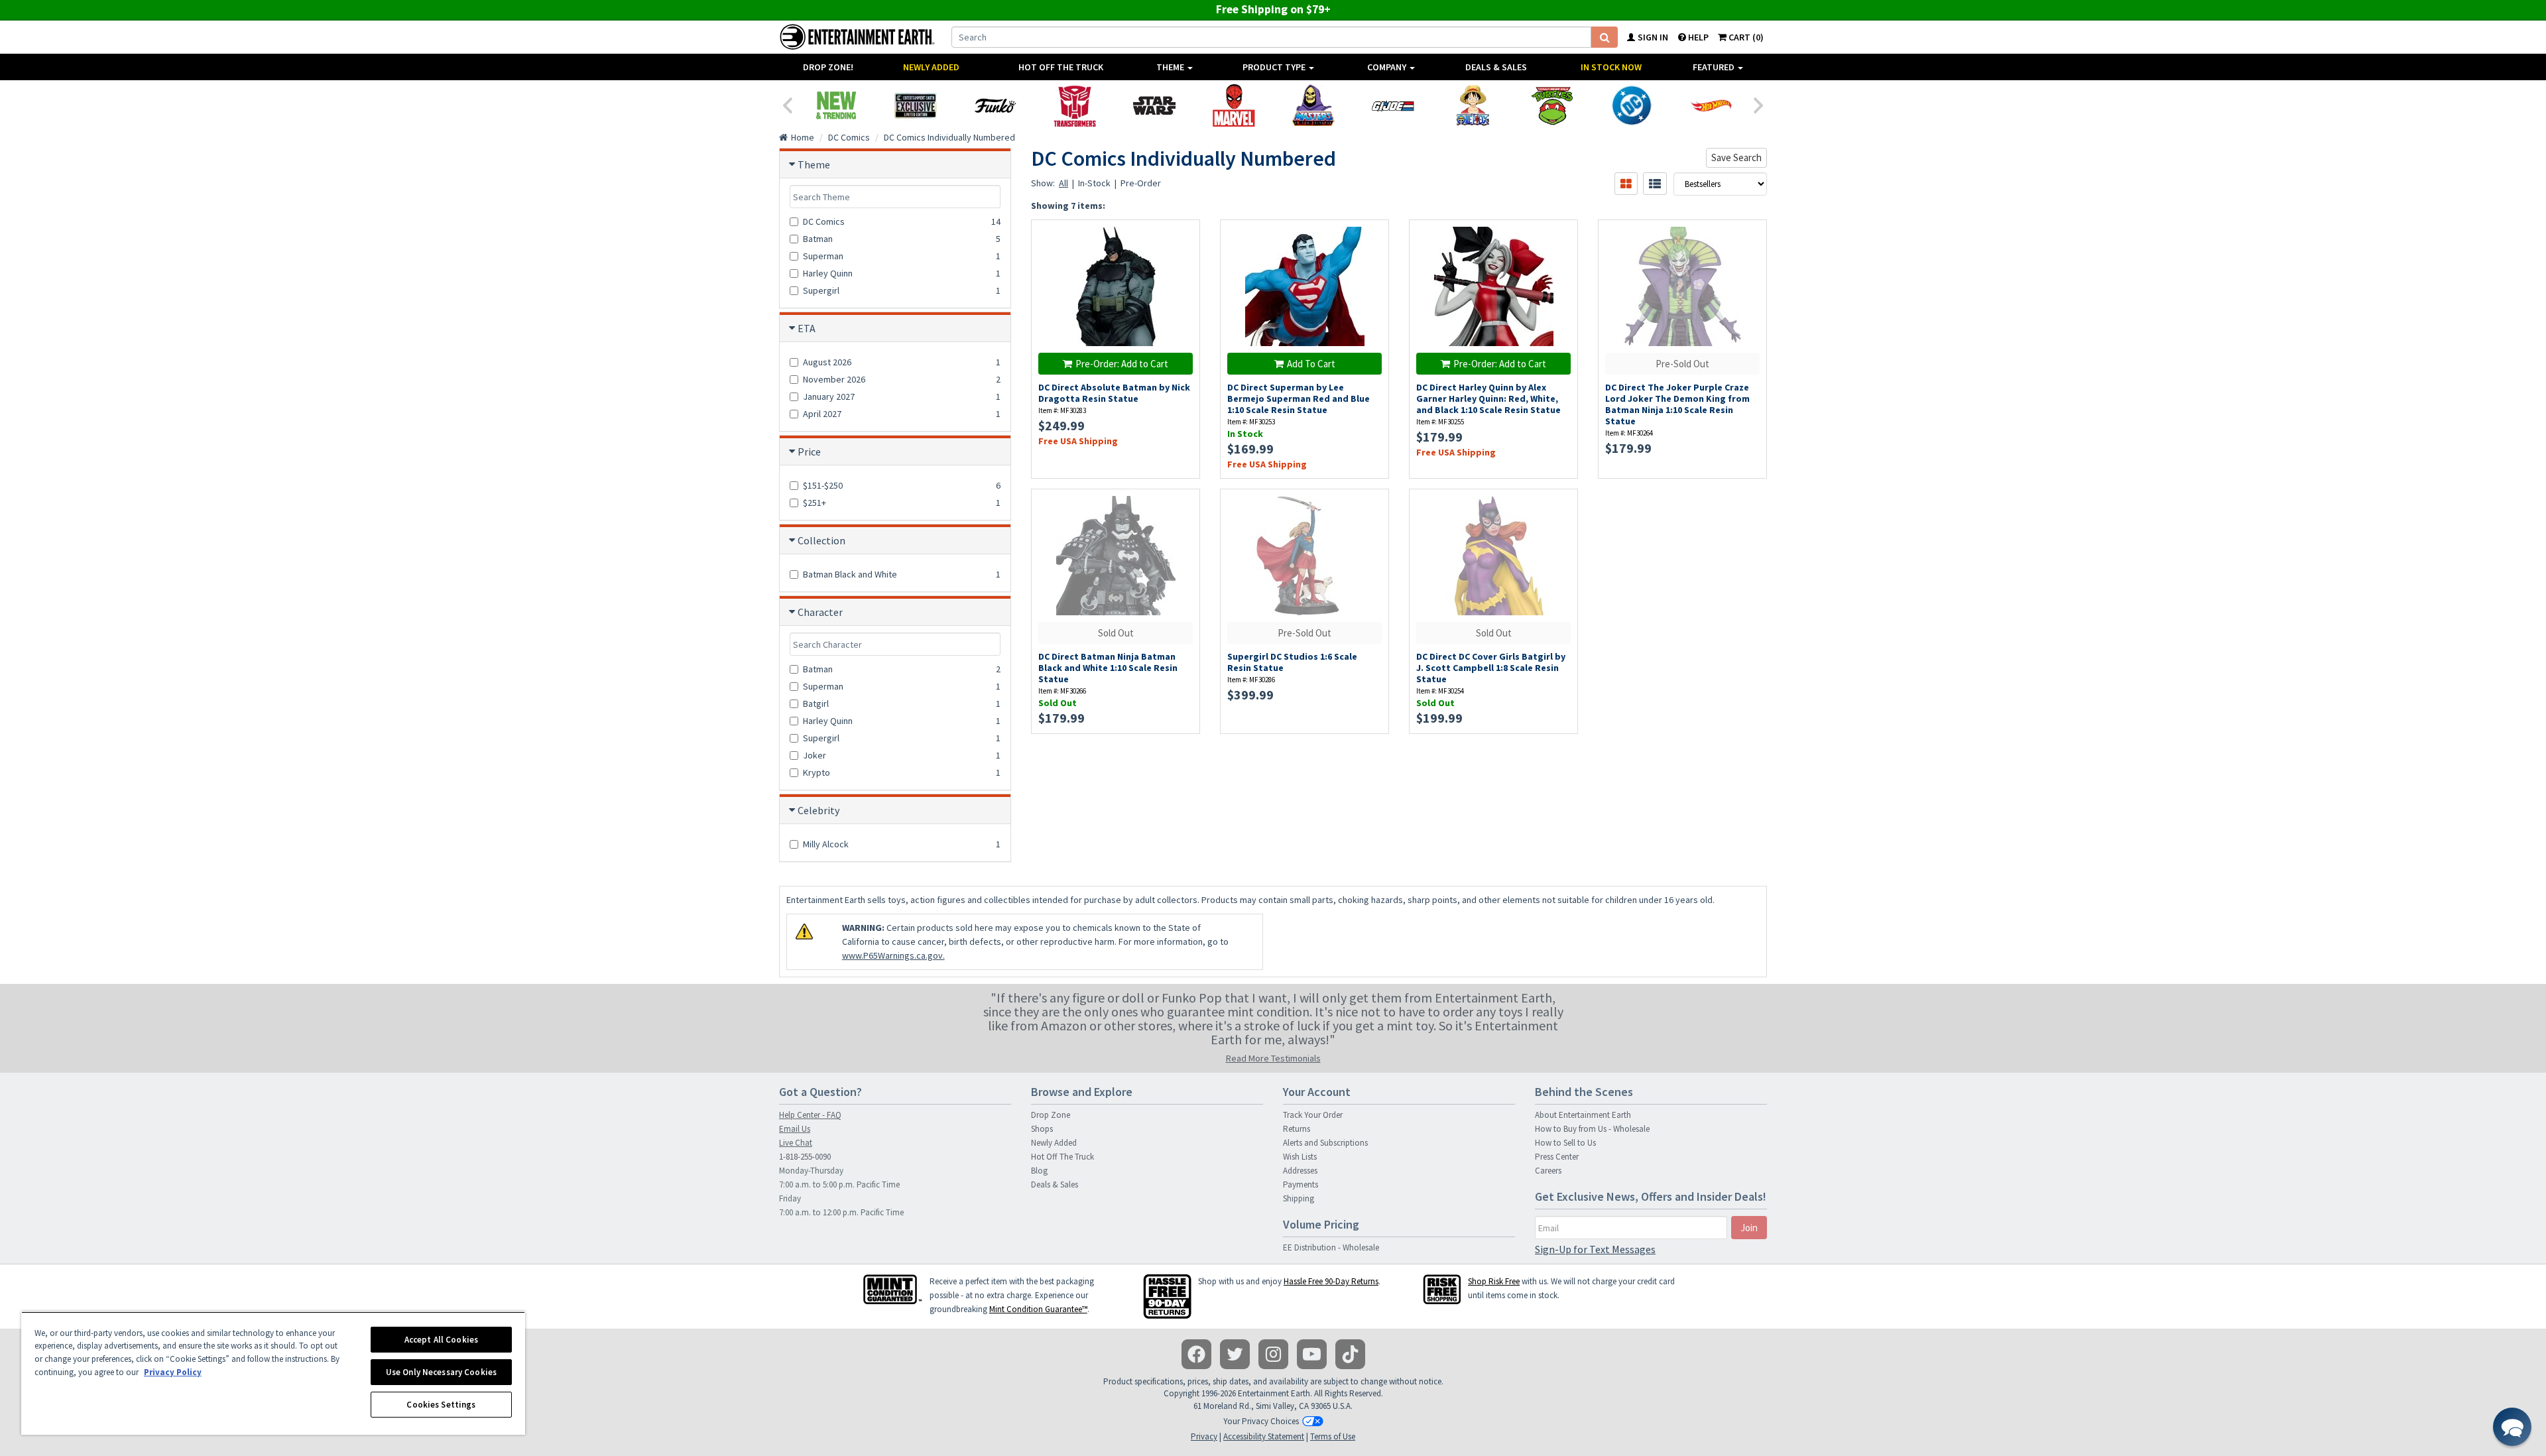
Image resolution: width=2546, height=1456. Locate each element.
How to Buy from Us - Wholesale (1592, 1129)
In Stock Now (1611, 67)
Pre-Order (1141, 183)
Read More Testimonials (1273, 1058)
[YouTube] (1312, 1354)
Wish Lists (1300, 1157)
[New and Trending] (836, 105)
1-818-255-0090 (805, 1157)
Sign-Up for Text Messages (1595, 1249)
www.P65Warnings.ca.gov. (893, 955)
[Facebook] (1196, 1354)
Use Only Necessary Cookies (441, 1372)
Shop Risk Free (1494, 1281)
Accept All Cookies (441, 1340)
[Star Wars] (1154, 105)
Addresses (1300, 1171)
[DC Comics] (1632, 105)
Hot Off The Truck (1061, 67)
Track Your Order (1313, 1115)
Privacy (1204, 1436)
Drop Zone (1051, 1115)
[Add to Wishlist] (1183, 237)
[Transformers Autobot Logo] (1075, 105)
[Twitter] (1235, 1354)
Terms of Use (1333, 1436)
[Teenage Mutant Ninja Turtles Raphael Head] (1552, 105)
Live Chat (796, 1143)
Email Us (795, 1129)
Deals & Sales (1496, 67)
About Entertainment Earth (1583, 1115)
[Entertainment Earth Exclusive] (916, 105)
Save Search (1736, 157)
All (1063, 183)
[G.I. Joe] (1393, 105)
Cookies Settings (441, 1405)
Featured (1715, 67)
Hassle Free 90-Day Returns (1331, 1281)
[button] (2512, 1427)
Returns (1297, 1129)
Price (809, 452)
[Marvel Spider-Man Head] (1234, 105)
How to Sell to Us (1565, 1143)
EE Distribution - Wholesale (1331, 1247)
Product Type (1275, 67)
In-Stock (1094, 183)
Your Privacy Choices (1261, 1421)
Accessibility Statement (1264, 1436)
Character (820, 612)
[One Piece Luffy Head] (1473, 105)
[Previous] (787, 104)
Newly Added (931, 67)
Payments (1301, 1184)
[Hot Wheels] (1711, 105)
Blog (1039, 1171)
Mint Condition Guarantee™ (1038, 1309)
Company (1388, 67)
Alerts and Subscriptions (1325, 1143)
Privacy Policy (173, 1372)
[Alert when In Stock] (1183, 260)
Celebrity (818, 810)
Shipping (1299, 1198)
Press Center (1557, 1157)
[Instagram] (1273, 1354)
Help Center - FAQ (810, 1115)
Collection (821, 540)
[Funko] (995, 105)
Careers (1548, 1171)
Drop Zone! (828, 67)
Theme (1171, 67)
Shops (1042, 1129)
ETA (807, 328)
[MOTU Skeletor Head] (1313, 105)
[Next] (1759, 104)
